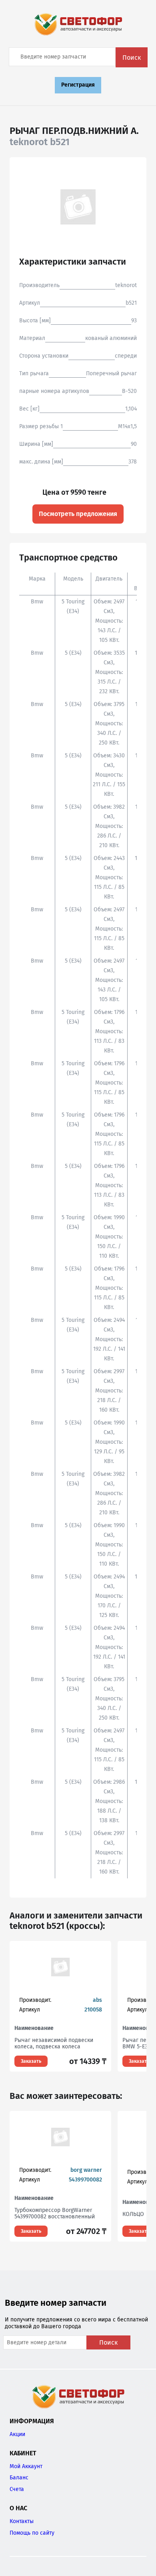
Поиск (132, 58)
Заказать (31, 2061)
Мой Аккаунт (26, 2466)
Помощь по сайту (32, 2533)
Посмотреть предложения (78, 514)
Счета (17, 2489)
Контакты (22, 2521)
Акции (17, 2434)
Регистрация (78, 85)
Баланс (19, 2478)
